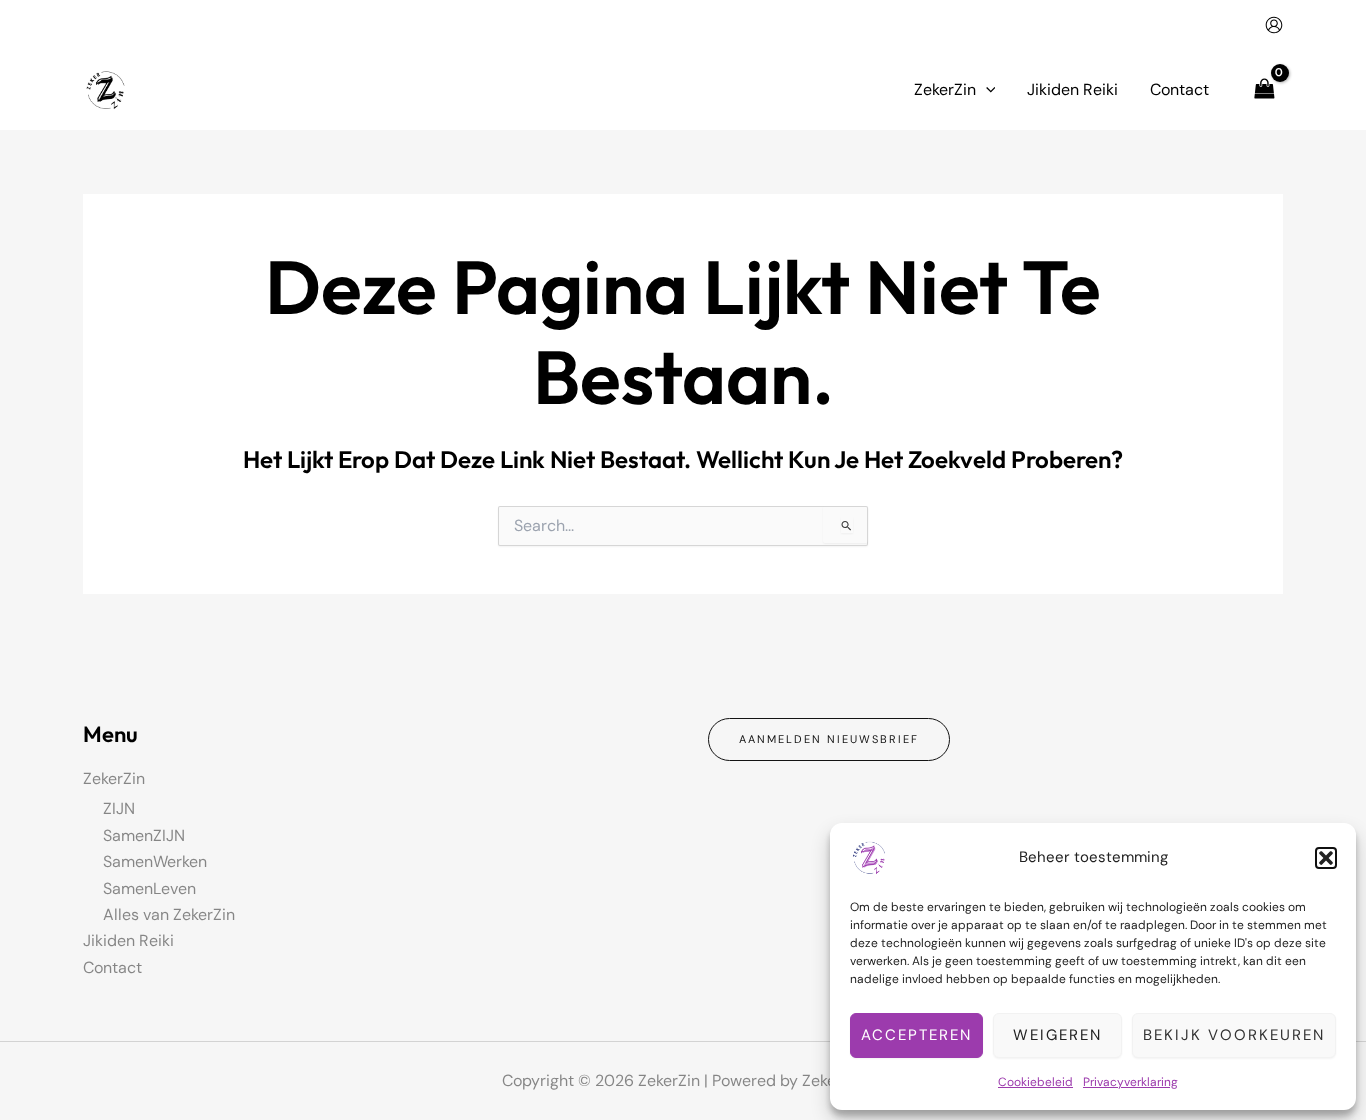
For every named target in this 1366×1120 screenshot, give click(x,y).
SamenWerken (155, 861)
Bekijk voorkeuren (1234, 1035)
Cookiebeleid (1035, 1082)
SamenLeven (149, 888)
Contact (112, 967)
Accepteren (916, 1035)
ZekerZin (114, 778)
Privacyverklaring (1130, 1082)
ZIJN (119, 808)
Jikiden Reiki (128, 940)
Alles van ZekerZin (169, 914)
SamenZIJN (144, 835)
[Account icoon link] (1274, 25)
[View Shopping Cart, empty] (1264, 89)
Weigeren (1057, 1035)
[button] (1326, 858)
